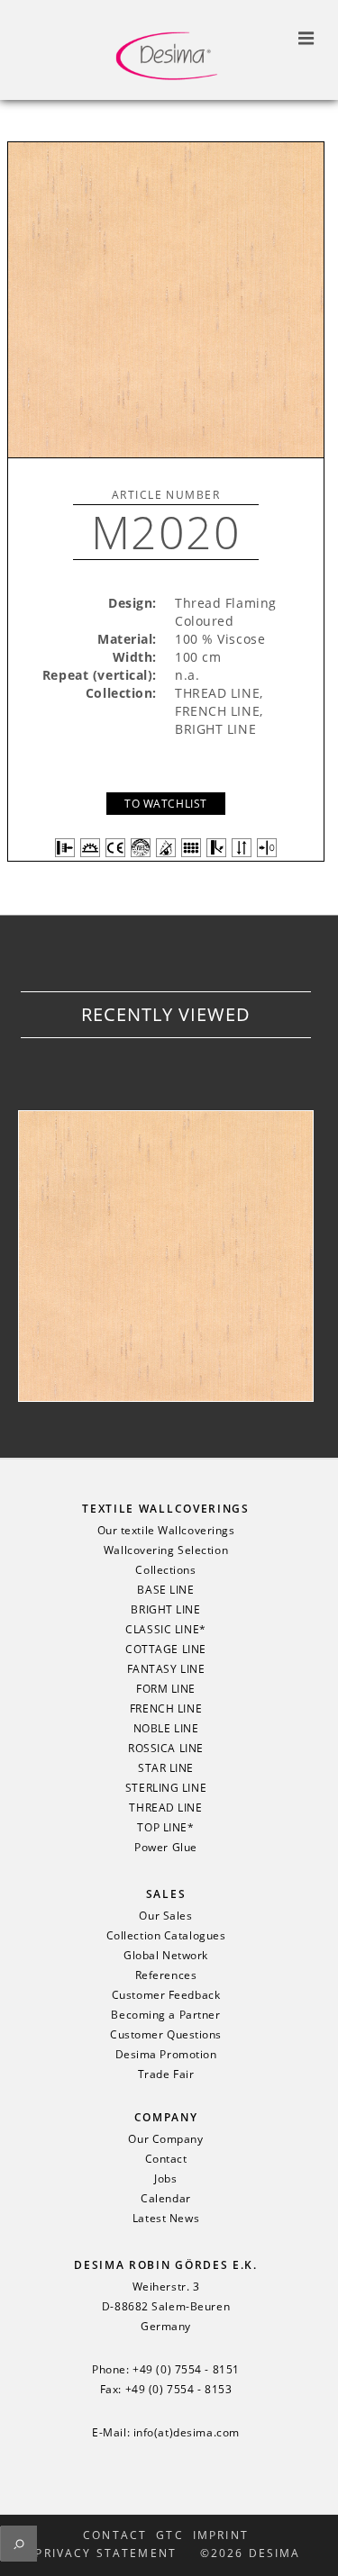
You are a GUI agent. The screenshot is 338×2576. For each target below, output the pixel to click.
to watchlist (166, 804)
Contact (166, 2159)
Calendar (165, 2199)
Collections (165, 1570)
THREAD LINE (165, 1808)
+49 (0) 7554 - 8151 (186, 2370)
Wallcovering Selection (166, 1550)
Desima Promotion (166, 2055)
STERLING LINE (166, 1788)
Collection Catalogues (166, 1936)
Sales (166, 1894)
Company (166, 2117)
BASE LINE (165, 1590)
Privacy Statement (106, 2553)
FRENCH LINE (166, 1709)
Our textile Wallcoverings (166, 1531)
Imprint (221, 2535)
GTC (169, 2535)
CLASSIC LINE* (165, 1630)
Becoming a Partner (165, 2015)
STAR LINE (166, 1768)
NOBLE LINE (166, 1729)
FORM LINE (166, 1689)
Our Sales (165, 1916)
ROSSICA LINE (166, 1749)
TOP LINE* (165, 1828)
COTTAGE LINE (166, 1650)
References (166, 1975)
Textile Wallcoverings (165, 1509)
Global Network (166, 1956)
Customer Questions (166, 2035)
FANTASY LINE (166, 1669)
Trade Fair (166, 2074)
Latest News (166, 2219)
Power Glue (166, 1848)
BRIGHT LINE (165, 1610)
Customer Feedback (166, 1995)
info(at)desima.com (187, 2433)
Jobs (165, 2179)
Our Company (165, 2139)
